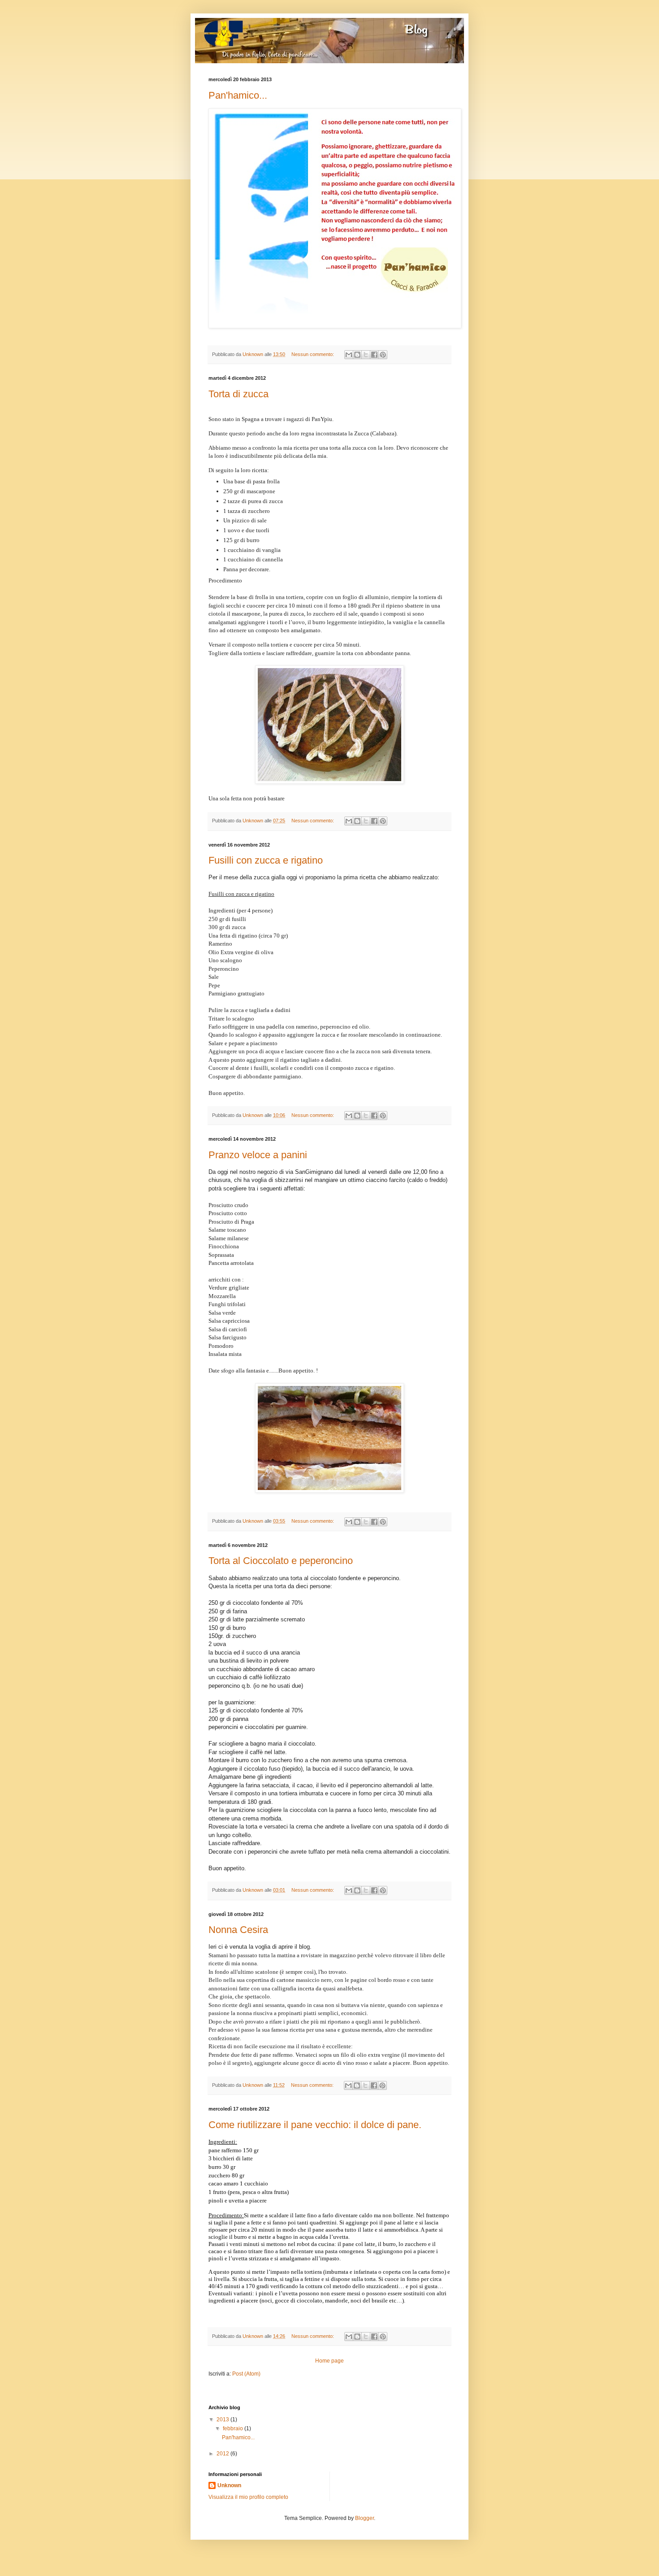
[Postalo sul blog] (357, 355)
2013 (223, 2420)
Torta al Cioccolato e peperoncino (281, 1561)
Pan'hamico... (238, 95)
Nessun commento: (313, 354)
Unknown (229, 2485)
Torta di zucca (238, 394)
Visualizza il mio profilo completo (248, 2497)
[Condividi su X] (366, 355)
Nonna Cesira (238, 1930)
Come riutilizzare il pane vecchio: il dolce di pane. (315, 2125)
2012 (223, 2454)
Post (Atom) (246, 2374)
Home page (329, 2361)
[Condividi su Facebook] (374, 355)
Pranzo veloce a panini (258, 1155)
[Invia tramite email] (349, 355)
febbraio (234, 2428)
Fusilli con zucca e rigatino (266, 860)
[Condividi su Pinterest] (383, 355)
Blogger (364, 2518)
